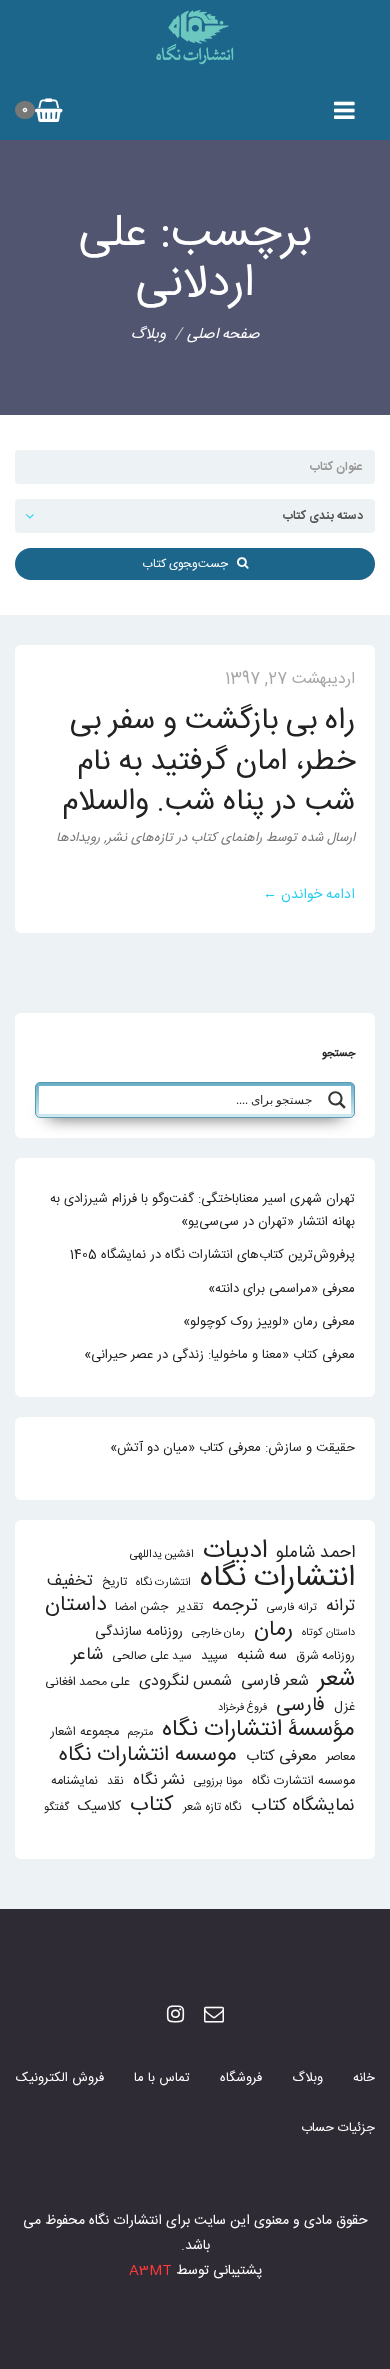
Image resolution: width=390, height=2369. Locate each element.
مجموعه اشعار (85, 1732)
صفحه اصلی (223, 334)
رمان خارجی (218, 1632)
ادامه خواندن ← (309, 895)
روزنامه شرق (325, 1656)
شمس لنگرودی (185, 1682)
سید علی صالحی (152, 1656)
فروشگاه (241, 2078)
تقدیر (190, 1607)
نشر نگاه (159, 1780)
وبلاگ (307, 2078)
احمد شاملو (315, 1553)
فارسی (300, 1706)
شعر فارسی (275, 1681)
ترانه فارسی (292, 1607)
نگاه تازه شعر (212, 1807)
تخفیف (70, 1581)
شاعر (87, 1655)
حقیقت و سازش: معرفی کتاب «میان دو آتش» (232, 1448)
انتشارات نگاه (277, 1578)
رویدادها (78, 838)
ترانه (340, 1606)
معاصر (340, 1757)
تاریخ (114, 1582)
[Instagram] (175, 2016)
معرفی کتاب (281, 1756)
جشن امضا (141, 1607)
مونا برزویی (218, 1781)
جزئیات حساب (338, 2128)
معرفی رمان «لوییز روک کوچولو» (269, 1322)
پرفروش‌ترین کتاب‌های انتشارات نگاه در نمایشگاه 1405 (212, 1255)
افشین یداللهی (162, 1554)
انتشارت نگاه (163, 1582)
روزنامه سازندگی (139, 1632)
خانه (364, 2078)
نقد (115, 1781)
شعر (336, 1679)
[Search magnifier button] (337, 1100)
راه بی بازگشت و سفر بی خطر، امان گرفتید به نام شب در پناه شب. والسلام (208, 762)
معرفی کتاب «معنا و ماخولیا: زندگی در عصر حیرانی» (219, 1355)
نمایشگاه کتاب (303, 1806)
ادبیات (235, 1551)
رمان (273, 1630)
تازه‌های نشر (140, 838)
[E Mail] (214, 2016)
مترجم (140, 1732)
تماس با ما (162, 2078)
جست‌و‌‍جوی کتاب (189, 564)
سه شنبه (262, 1655)
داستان (75, 1605)
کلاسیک (99, 1807)
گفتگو (56, 1807)
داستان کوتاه (328, 1632)
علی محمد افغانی (87, 1682)
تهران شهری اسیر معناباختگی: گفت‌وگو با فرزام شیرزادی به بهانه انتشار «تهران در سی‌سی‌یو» (202, 1210)
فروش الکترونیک (60, 2078)
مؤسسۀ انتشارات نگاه (258, 1730)
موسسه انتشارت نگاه (303, 1781)
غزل (344, 1707)
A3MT (150, 2271)
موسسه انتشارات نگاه (148, 1755)
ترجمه (235, 1605)
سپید (214, 1656)
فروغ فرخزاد (242, 1707)
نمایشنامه (74, 1781)
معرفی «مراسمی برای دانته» (281, 1289)
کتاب (152, 1805)
